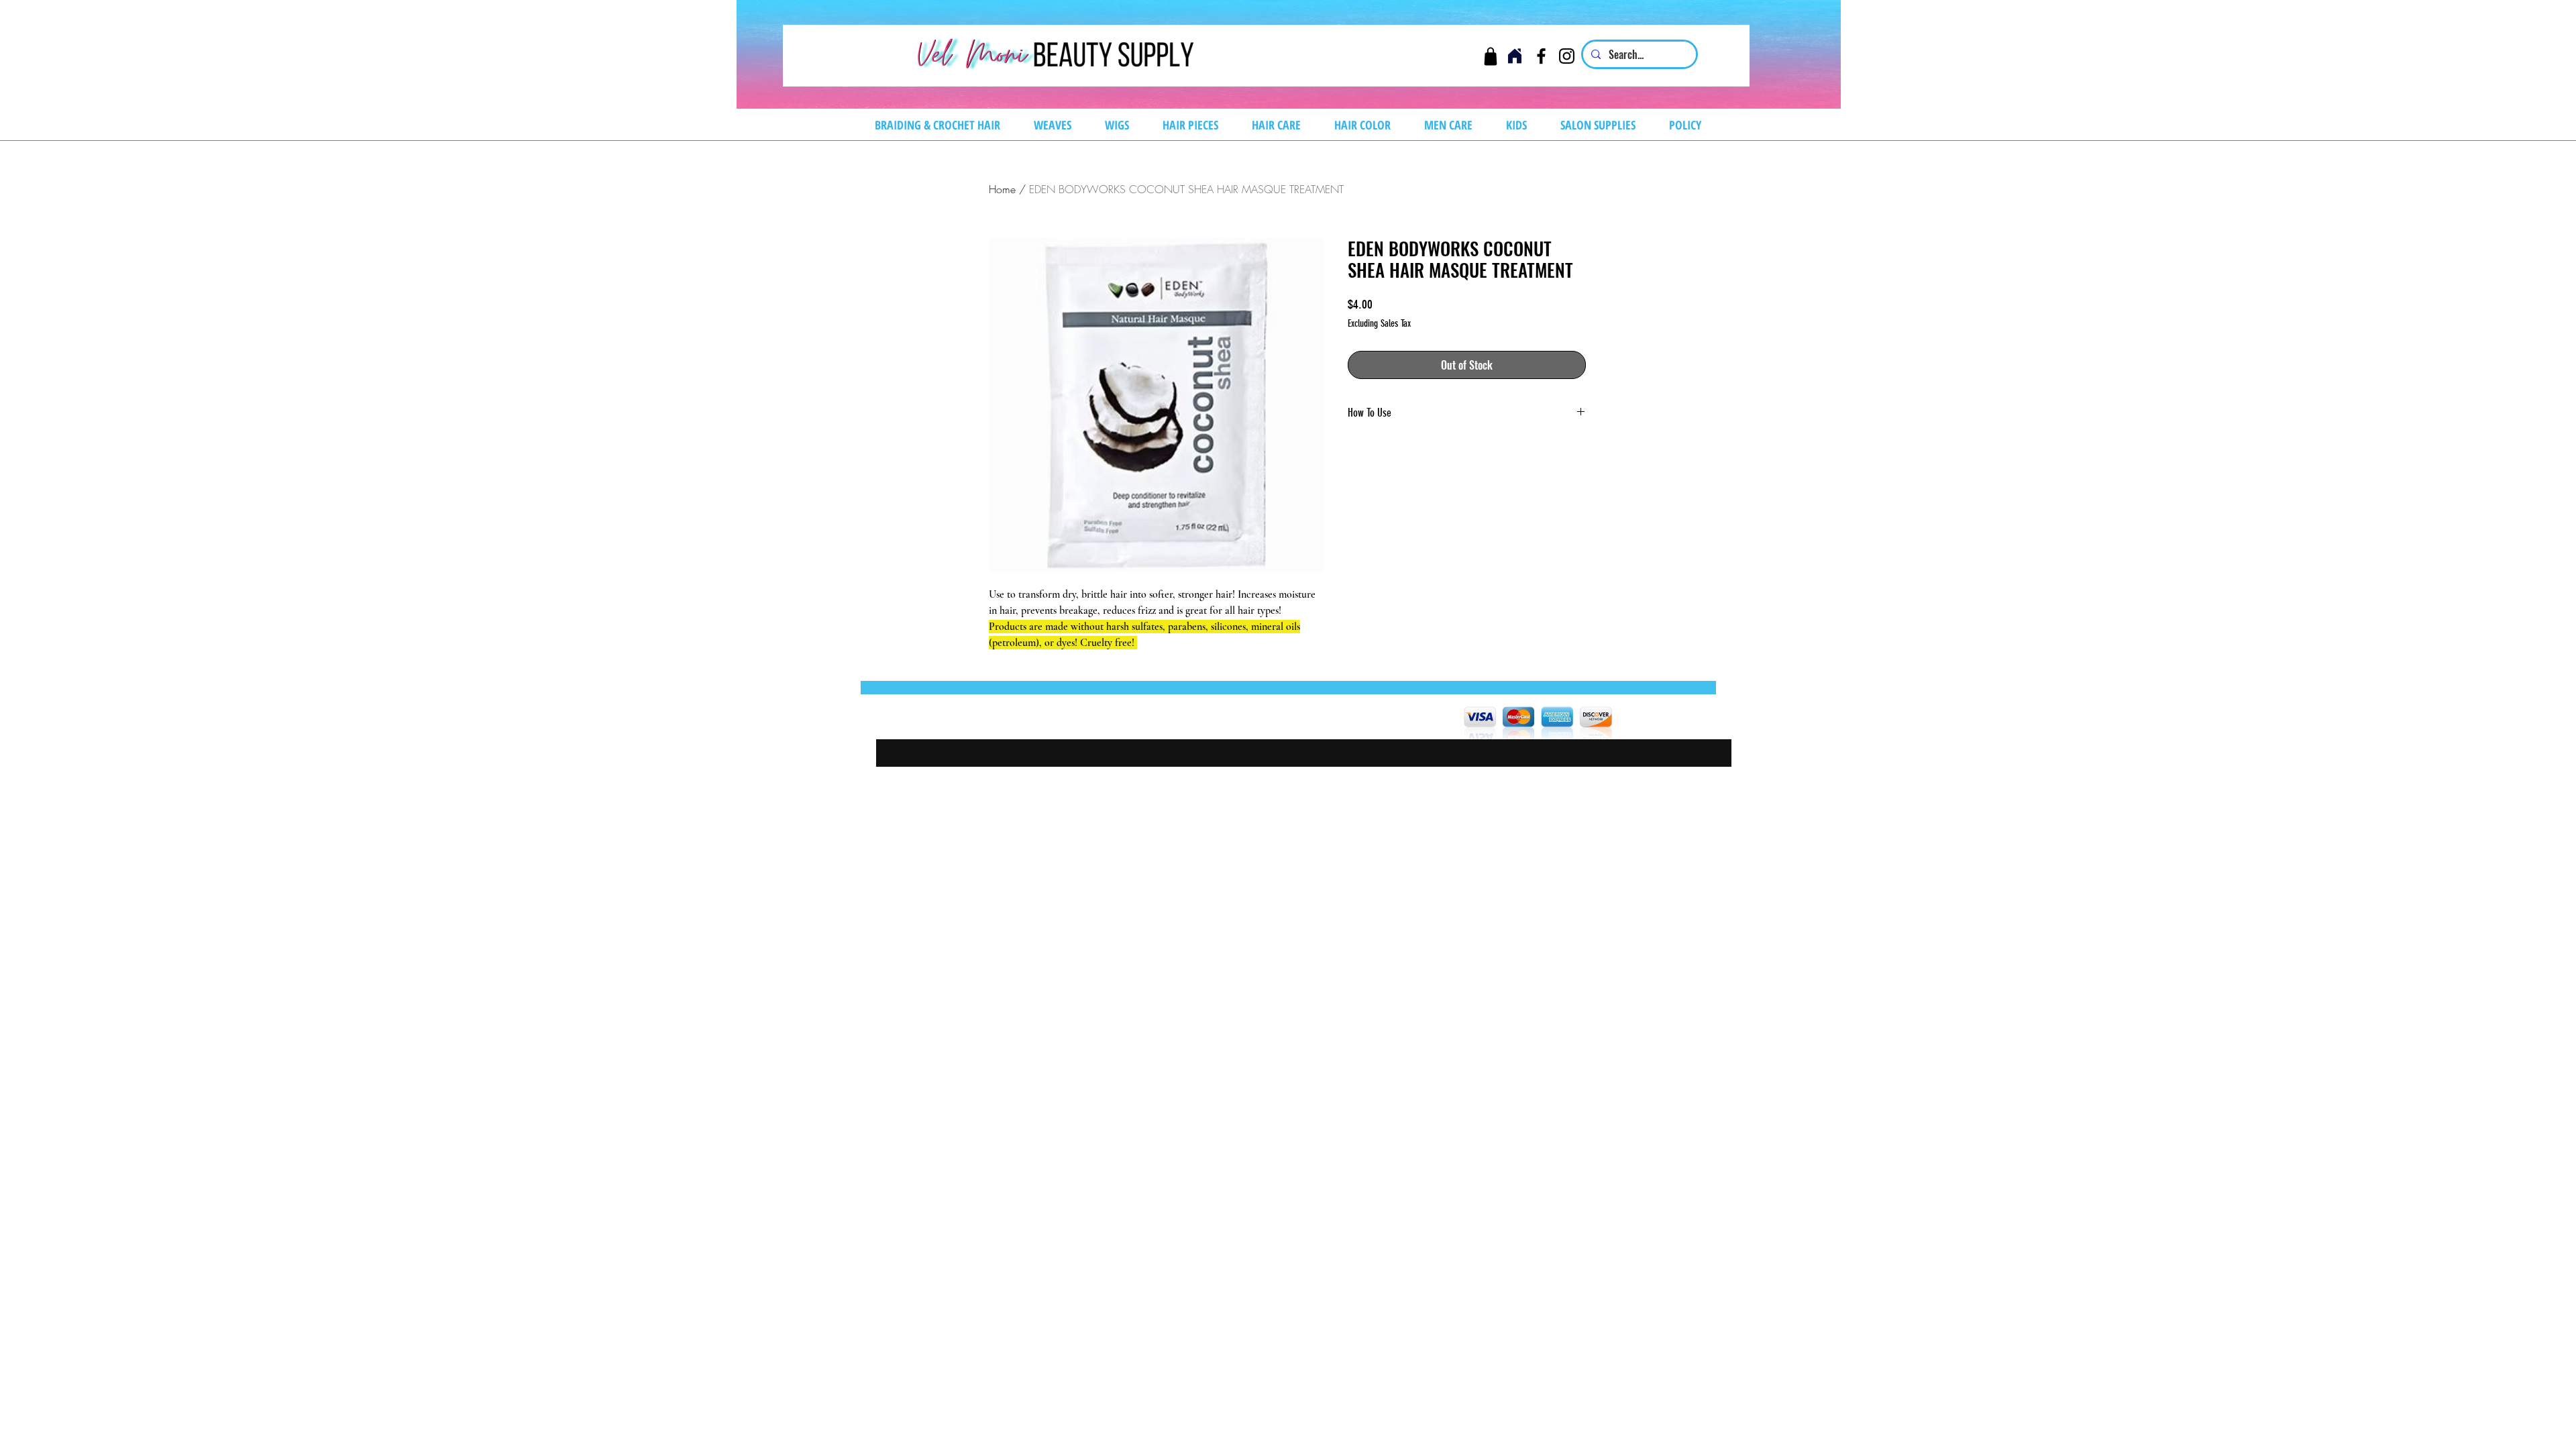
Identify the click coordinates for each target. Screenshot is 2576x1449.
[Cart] (1490, 56)
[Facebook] (1541, 56)
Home (1002, 189)
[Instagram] (1567, 56)
